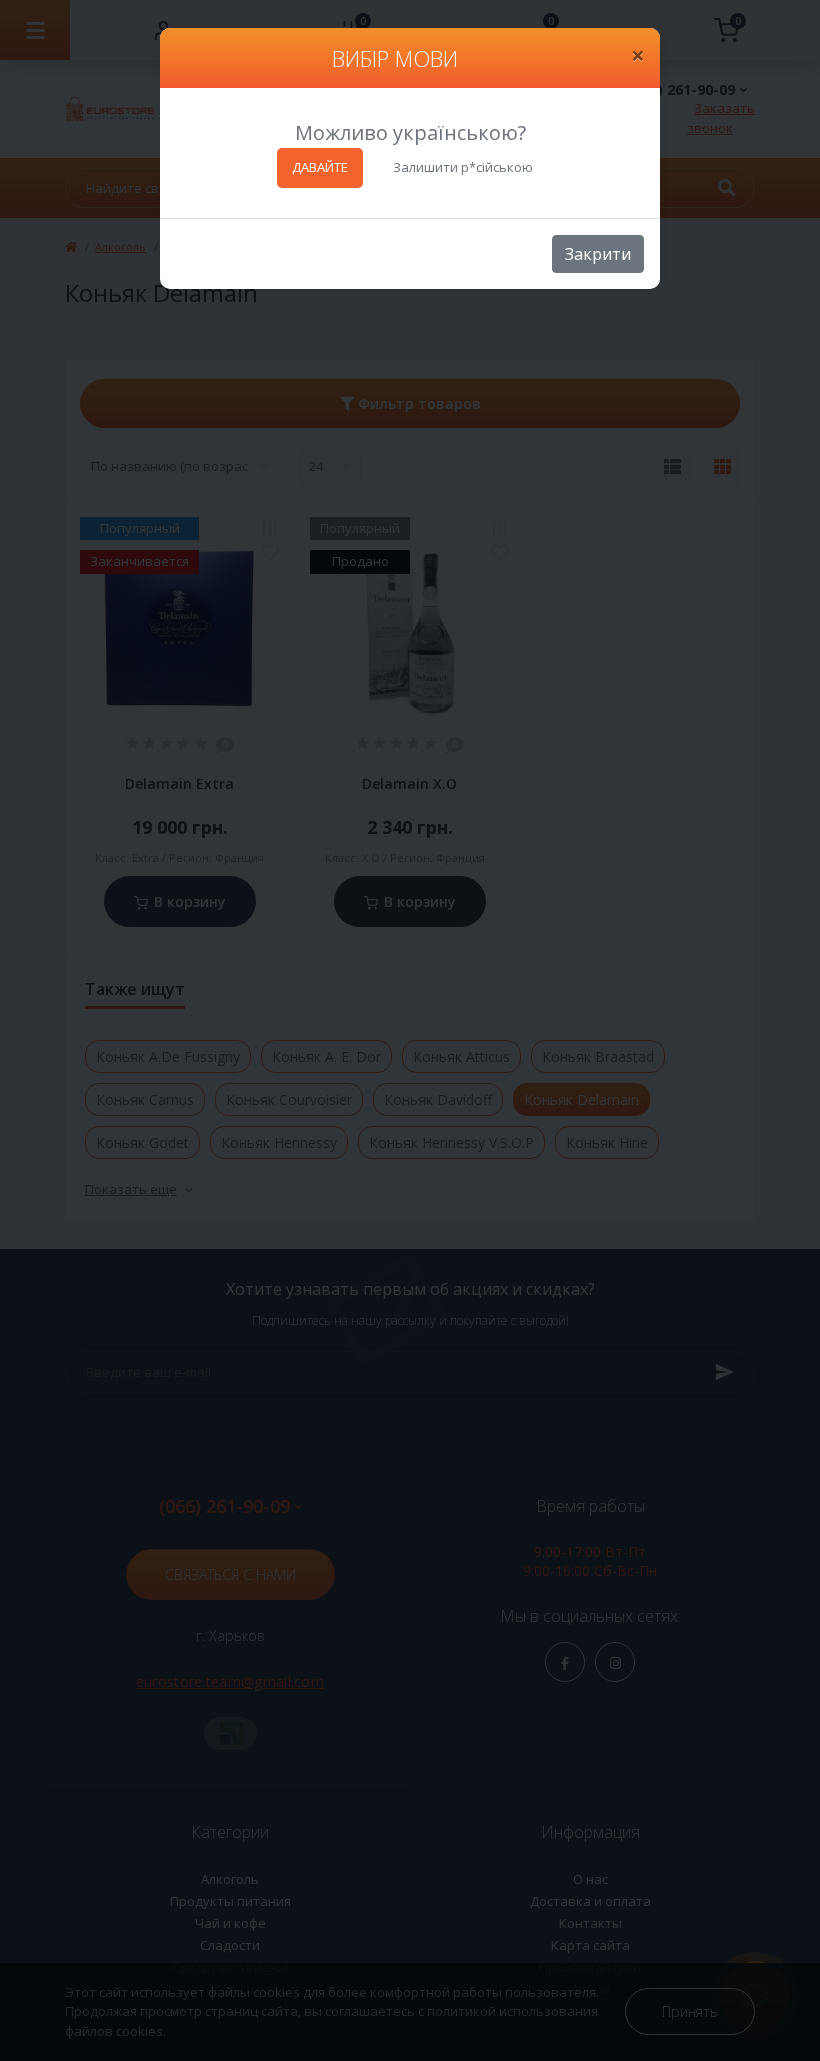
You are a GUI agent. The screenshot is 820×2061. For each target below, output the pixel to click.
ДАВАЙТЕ (320, 167)
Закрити (598, 254)
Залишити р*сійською (463, 167)
